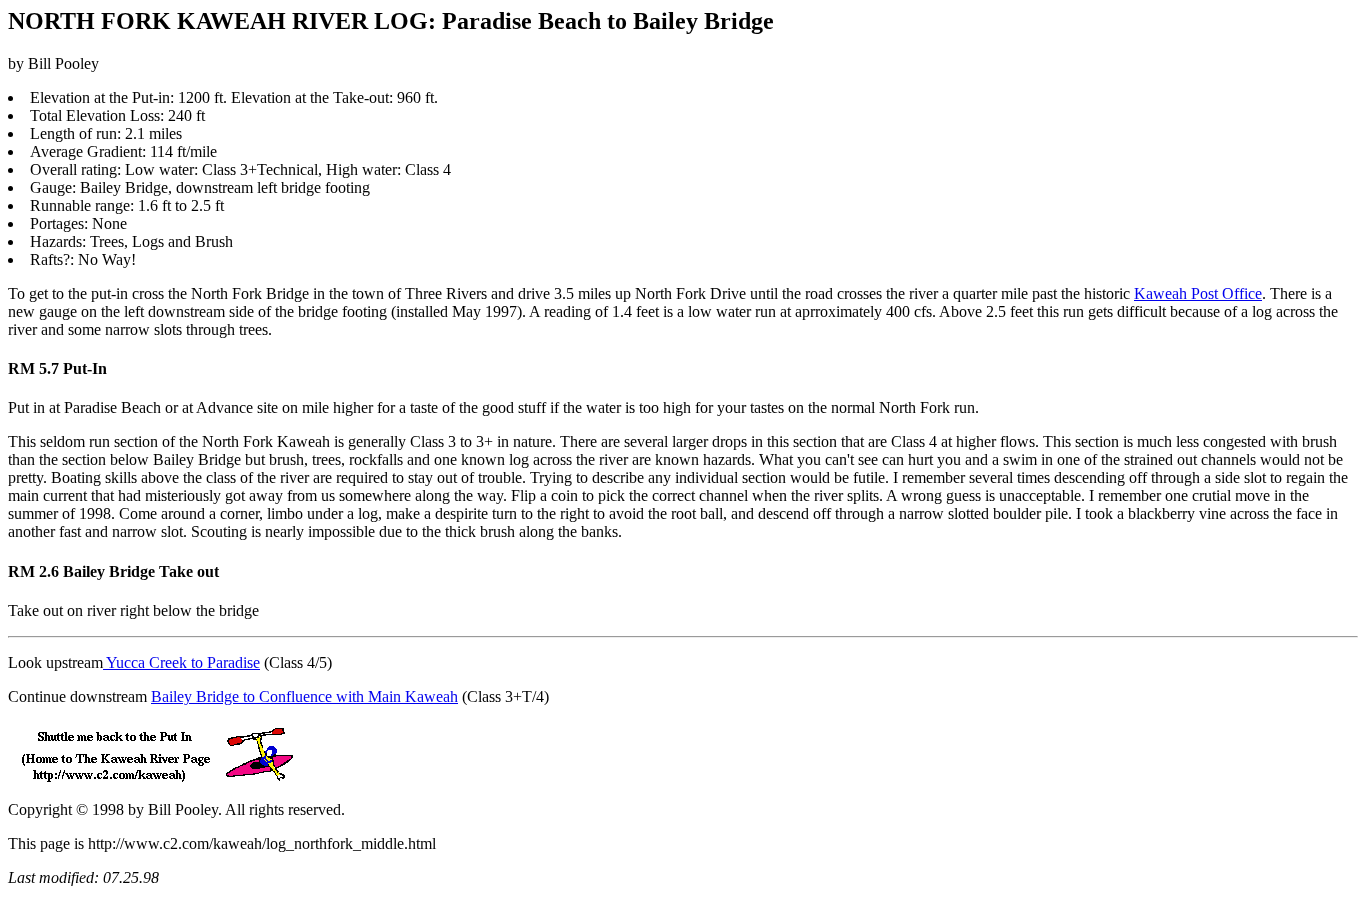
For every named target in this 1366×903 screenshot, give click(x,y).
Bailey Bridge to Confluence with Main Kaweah (304, 696)
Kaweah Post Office (1198, 293)
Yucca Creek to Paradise (181, 662)
